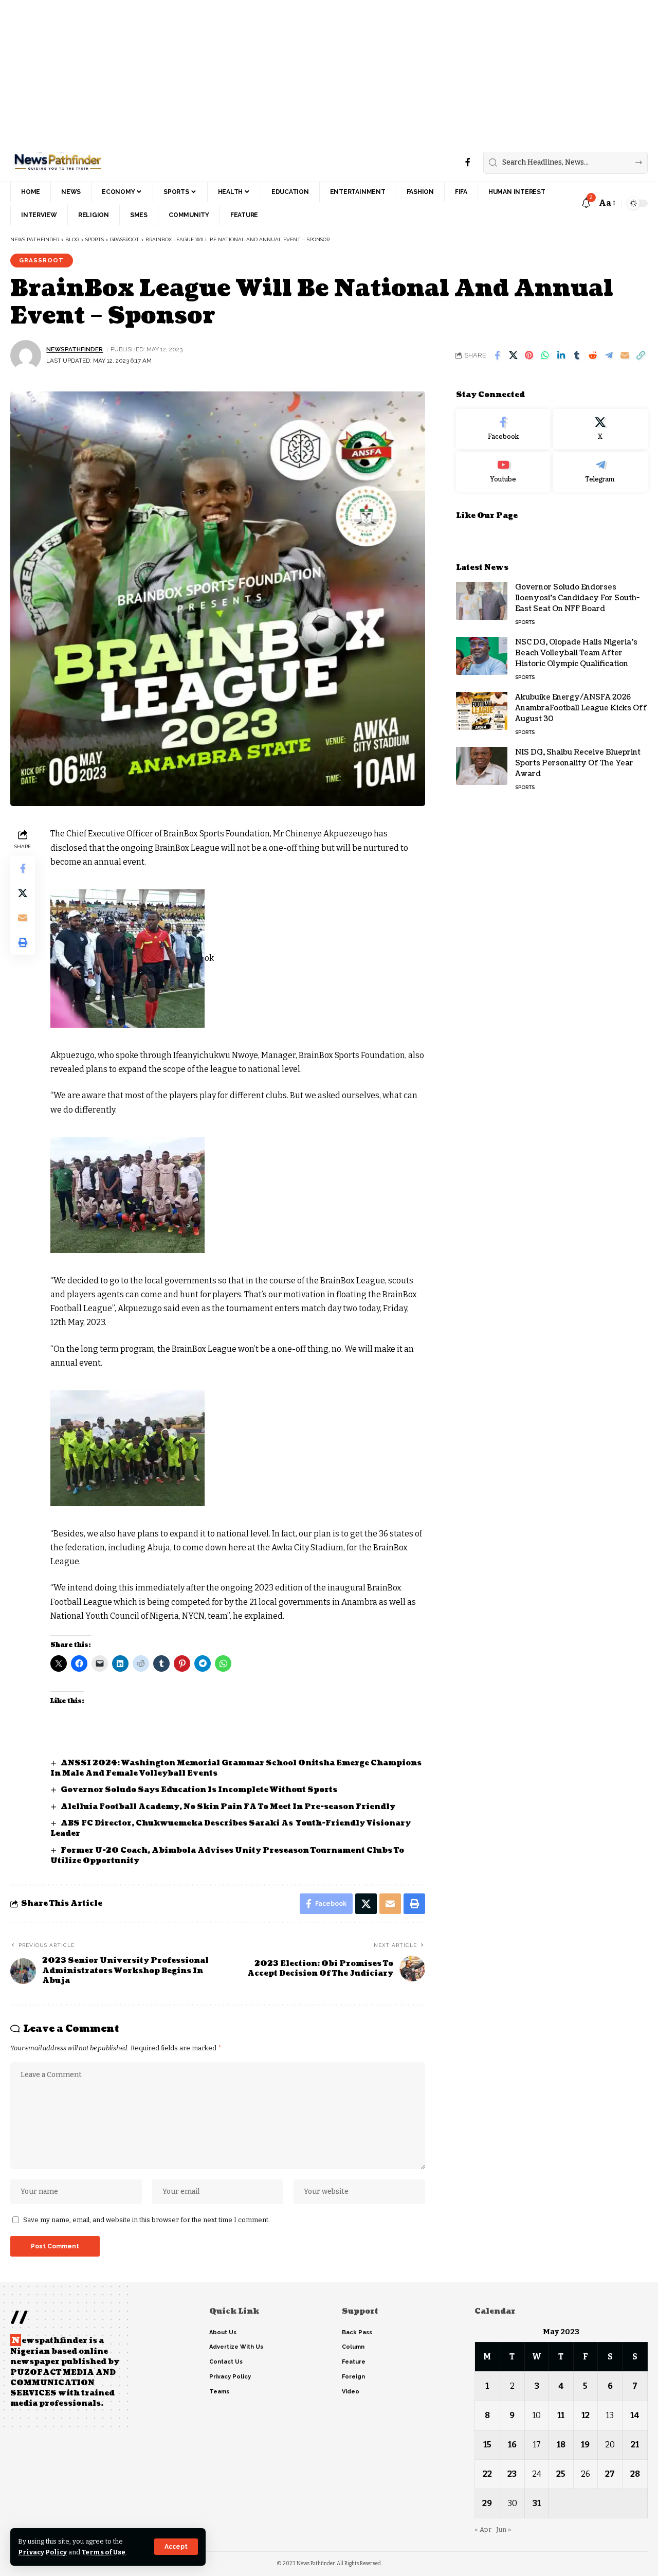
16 (512, 2445)
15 (487, 2445)
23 (512, 2474)
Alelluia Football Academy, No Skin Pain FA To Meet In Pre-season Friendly (228, 1807)
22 (487, 2474)
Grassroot (41, 260)
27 (610, 2474)
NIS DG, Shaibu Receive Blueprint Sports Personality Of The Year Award (578, 763)
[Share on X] (513, 355)
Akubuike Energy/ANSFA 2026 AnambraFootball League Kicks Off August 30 (581, 708)
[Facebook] (468, 162)
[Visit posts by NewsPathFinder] (26, 355)
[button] (176, 2547)
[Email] (625, 355)
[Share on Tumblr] (577, 355)
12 (586, 2415)
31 (537, 2503)
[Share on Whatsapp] (545, 355)
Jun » (504, 2529)
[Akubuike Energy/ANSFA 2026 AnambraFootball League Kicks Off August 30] (482, 711)
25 (561, 2474)
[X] (600, 429)
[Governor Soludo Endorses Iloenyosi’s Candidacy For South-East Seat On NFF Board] (482, 601)
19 (585, 2445)
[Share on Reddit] (593, 355)
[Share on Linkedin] (561, 355)
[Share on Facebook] (497, 355)
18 (561, 2445)
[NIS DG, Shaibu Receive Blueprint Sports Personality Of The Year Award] (482, 766)
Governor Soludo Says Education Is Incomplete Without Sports (200, 1790)
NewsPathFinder (75, 349)
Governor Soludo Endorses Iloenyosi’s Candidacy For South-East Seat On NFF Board (577, 597)
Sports (525, 622)
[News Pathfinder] (58, 163)
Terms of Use (104, 2552)
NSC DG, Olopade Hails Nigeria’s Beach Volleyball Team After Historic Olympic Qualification (576, 652)
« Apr (483, 2529)
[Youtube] (503, 471)
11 (561, 2415)
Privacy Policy (42, 2552)
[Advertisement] (308, 72)
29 (487, 2503)
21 (635, 2445)
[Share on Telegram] (609, 355)
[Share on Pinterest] (529, 355)
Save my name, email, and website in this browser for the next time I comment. (147, 2220)
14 (635, 2415)
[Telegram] (600, 471)
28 (635, 2474)
